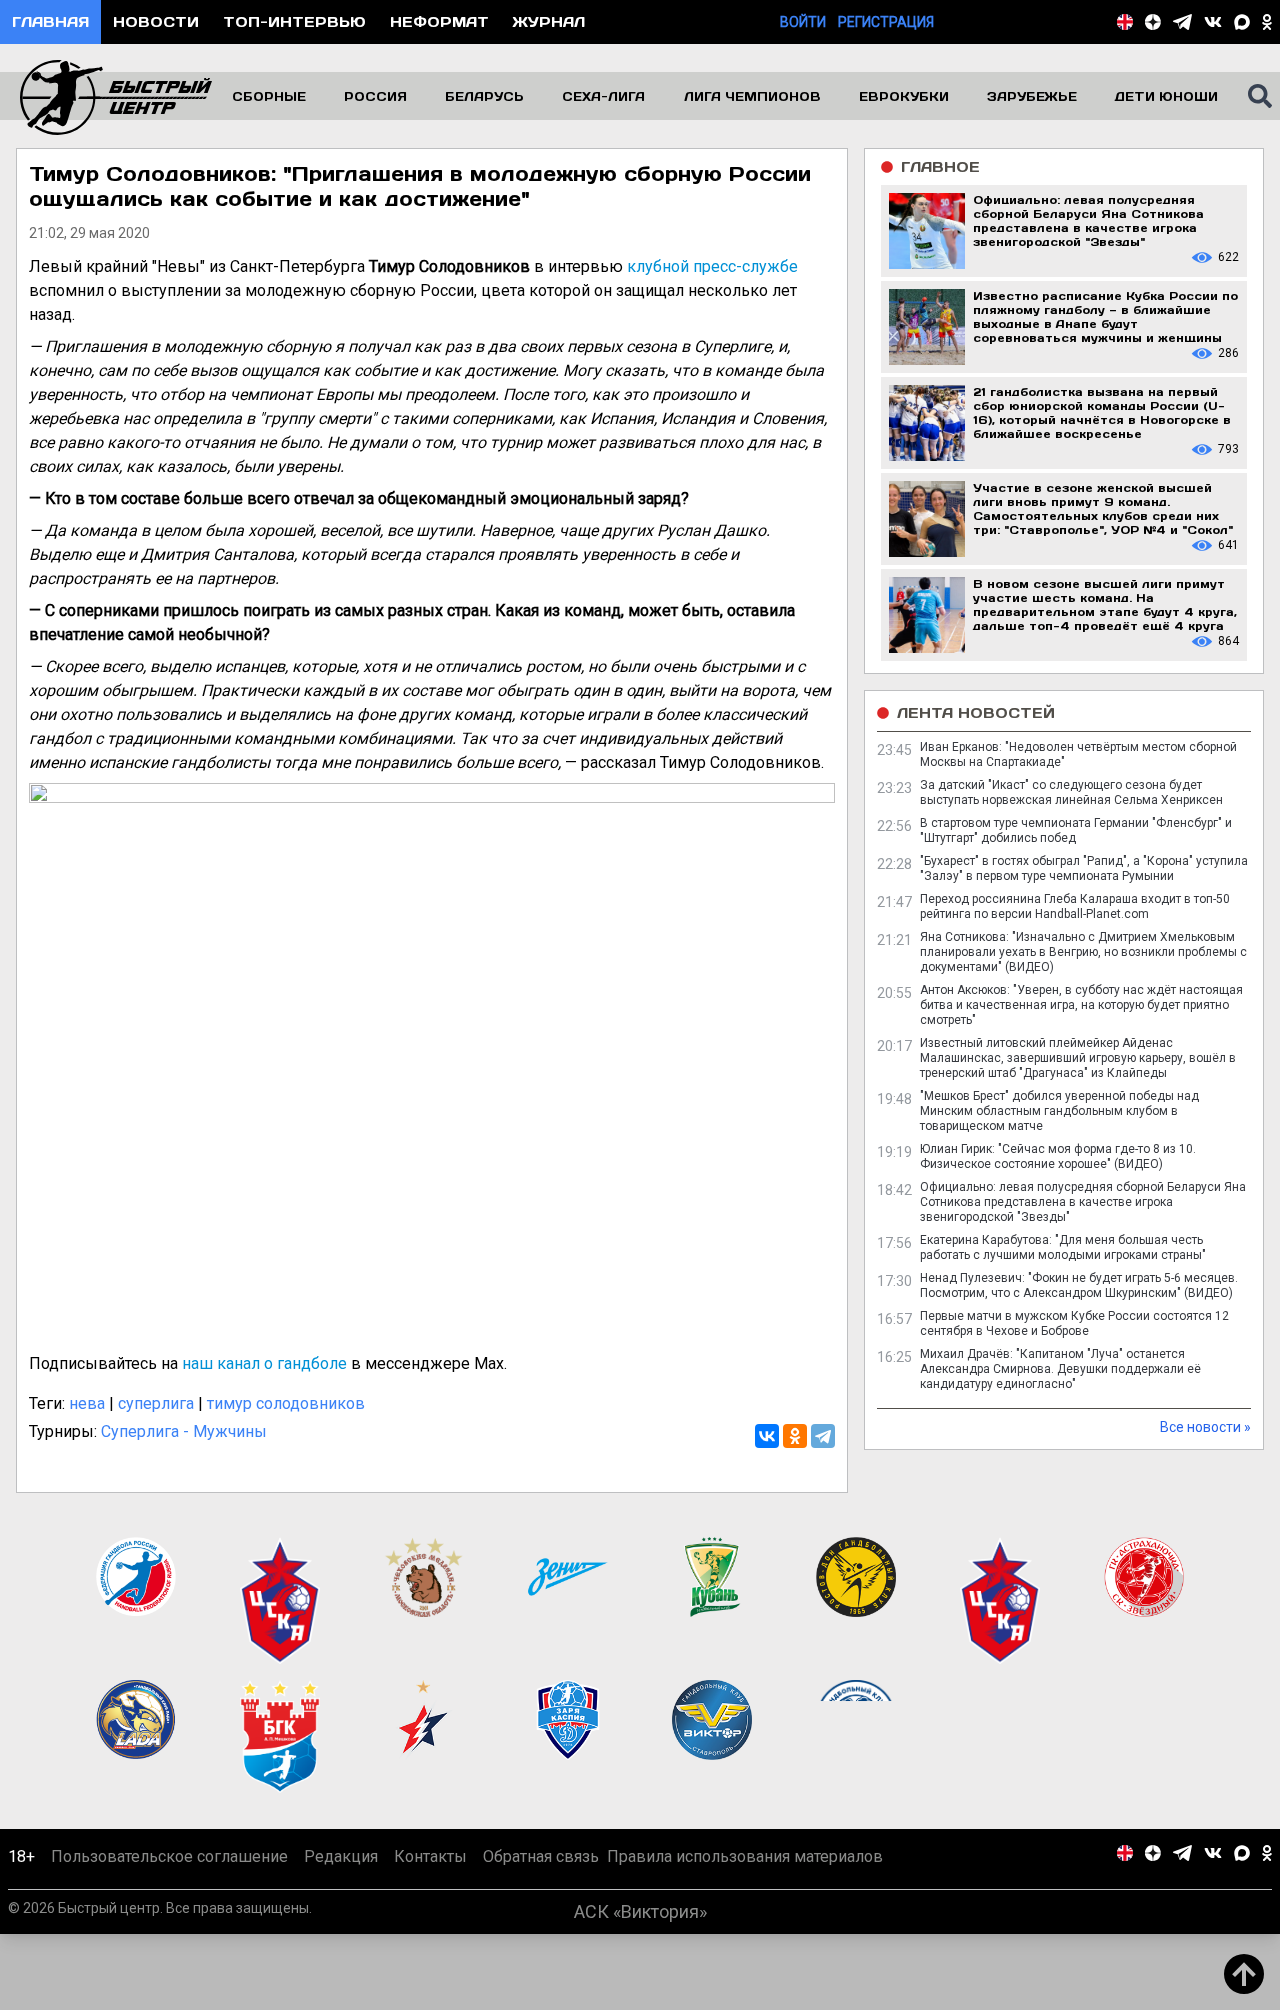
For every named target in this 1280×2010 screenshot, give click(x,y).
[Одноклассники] (795, 1436)
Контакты (430, 1856)
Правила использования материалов (745, 1856)
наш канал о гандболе (264, 1363)
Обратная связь (541, 1856)
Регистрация (886, 22)
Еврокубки (904, 96)
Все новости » (1205, 1427)
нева (87, 1403)
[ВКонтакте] (767, 1436)
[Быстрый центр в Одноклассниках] (1267, 22)
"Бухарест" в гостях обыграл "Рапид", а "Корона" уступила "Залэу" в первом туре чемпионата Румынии (1084, 868)
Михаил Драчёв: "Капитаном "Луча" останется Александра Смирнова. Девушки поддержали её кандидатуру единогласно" (1060, 1369)
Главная (50, 21)
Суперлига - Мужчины (184, 1431)
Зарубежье (1032, 96)
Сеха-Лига (603, 96)
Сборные (269, 96)
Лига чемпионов (752, 96)
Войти (803, 22)
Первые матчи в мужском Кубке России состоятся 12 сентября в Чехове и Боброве (1074, 1323)
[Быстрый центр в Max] (1242, 22)
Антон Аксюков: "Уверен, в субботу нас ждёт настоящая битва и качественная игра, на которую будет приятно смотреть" (1081, 1005)
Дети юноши (1166, 96)
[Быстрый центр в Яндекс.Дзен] (1153, 22)
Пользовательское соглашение (169, 1856)
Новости (156, 21)
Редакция (341, 1856)
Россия (375, 96)
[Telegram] (823, 1436)
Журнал (549, 21)
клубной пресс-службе (712, 266)
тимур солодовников (286, 1403)
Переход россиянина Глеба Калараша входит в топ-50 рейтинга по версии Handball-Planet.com (1075, 906)
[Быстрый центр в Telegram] (1182, 22)
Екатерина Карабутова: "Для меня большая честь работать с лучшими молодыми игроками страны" (1063, 1247)
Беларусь (484, 96)
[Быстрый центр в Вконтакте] (1213, 22)
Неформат (439, 21)
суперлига (156, 1403)
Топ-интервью (294, 21)
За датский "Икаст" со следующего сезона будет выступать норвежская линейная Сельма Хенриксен (1071, 792)
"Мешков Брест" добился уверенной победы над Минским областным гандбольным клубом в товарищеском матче (1059, 1111)
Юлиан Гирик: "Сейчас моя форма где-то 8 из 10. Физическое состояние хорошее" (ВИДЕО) (1058, 1156)
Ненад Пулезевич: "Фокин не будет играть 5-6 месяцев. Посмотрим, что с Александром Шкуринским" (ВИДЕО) (1079, 1285)
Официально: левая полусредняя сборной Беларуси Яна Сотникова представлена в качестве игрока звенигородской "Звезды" (1083, 1202)
